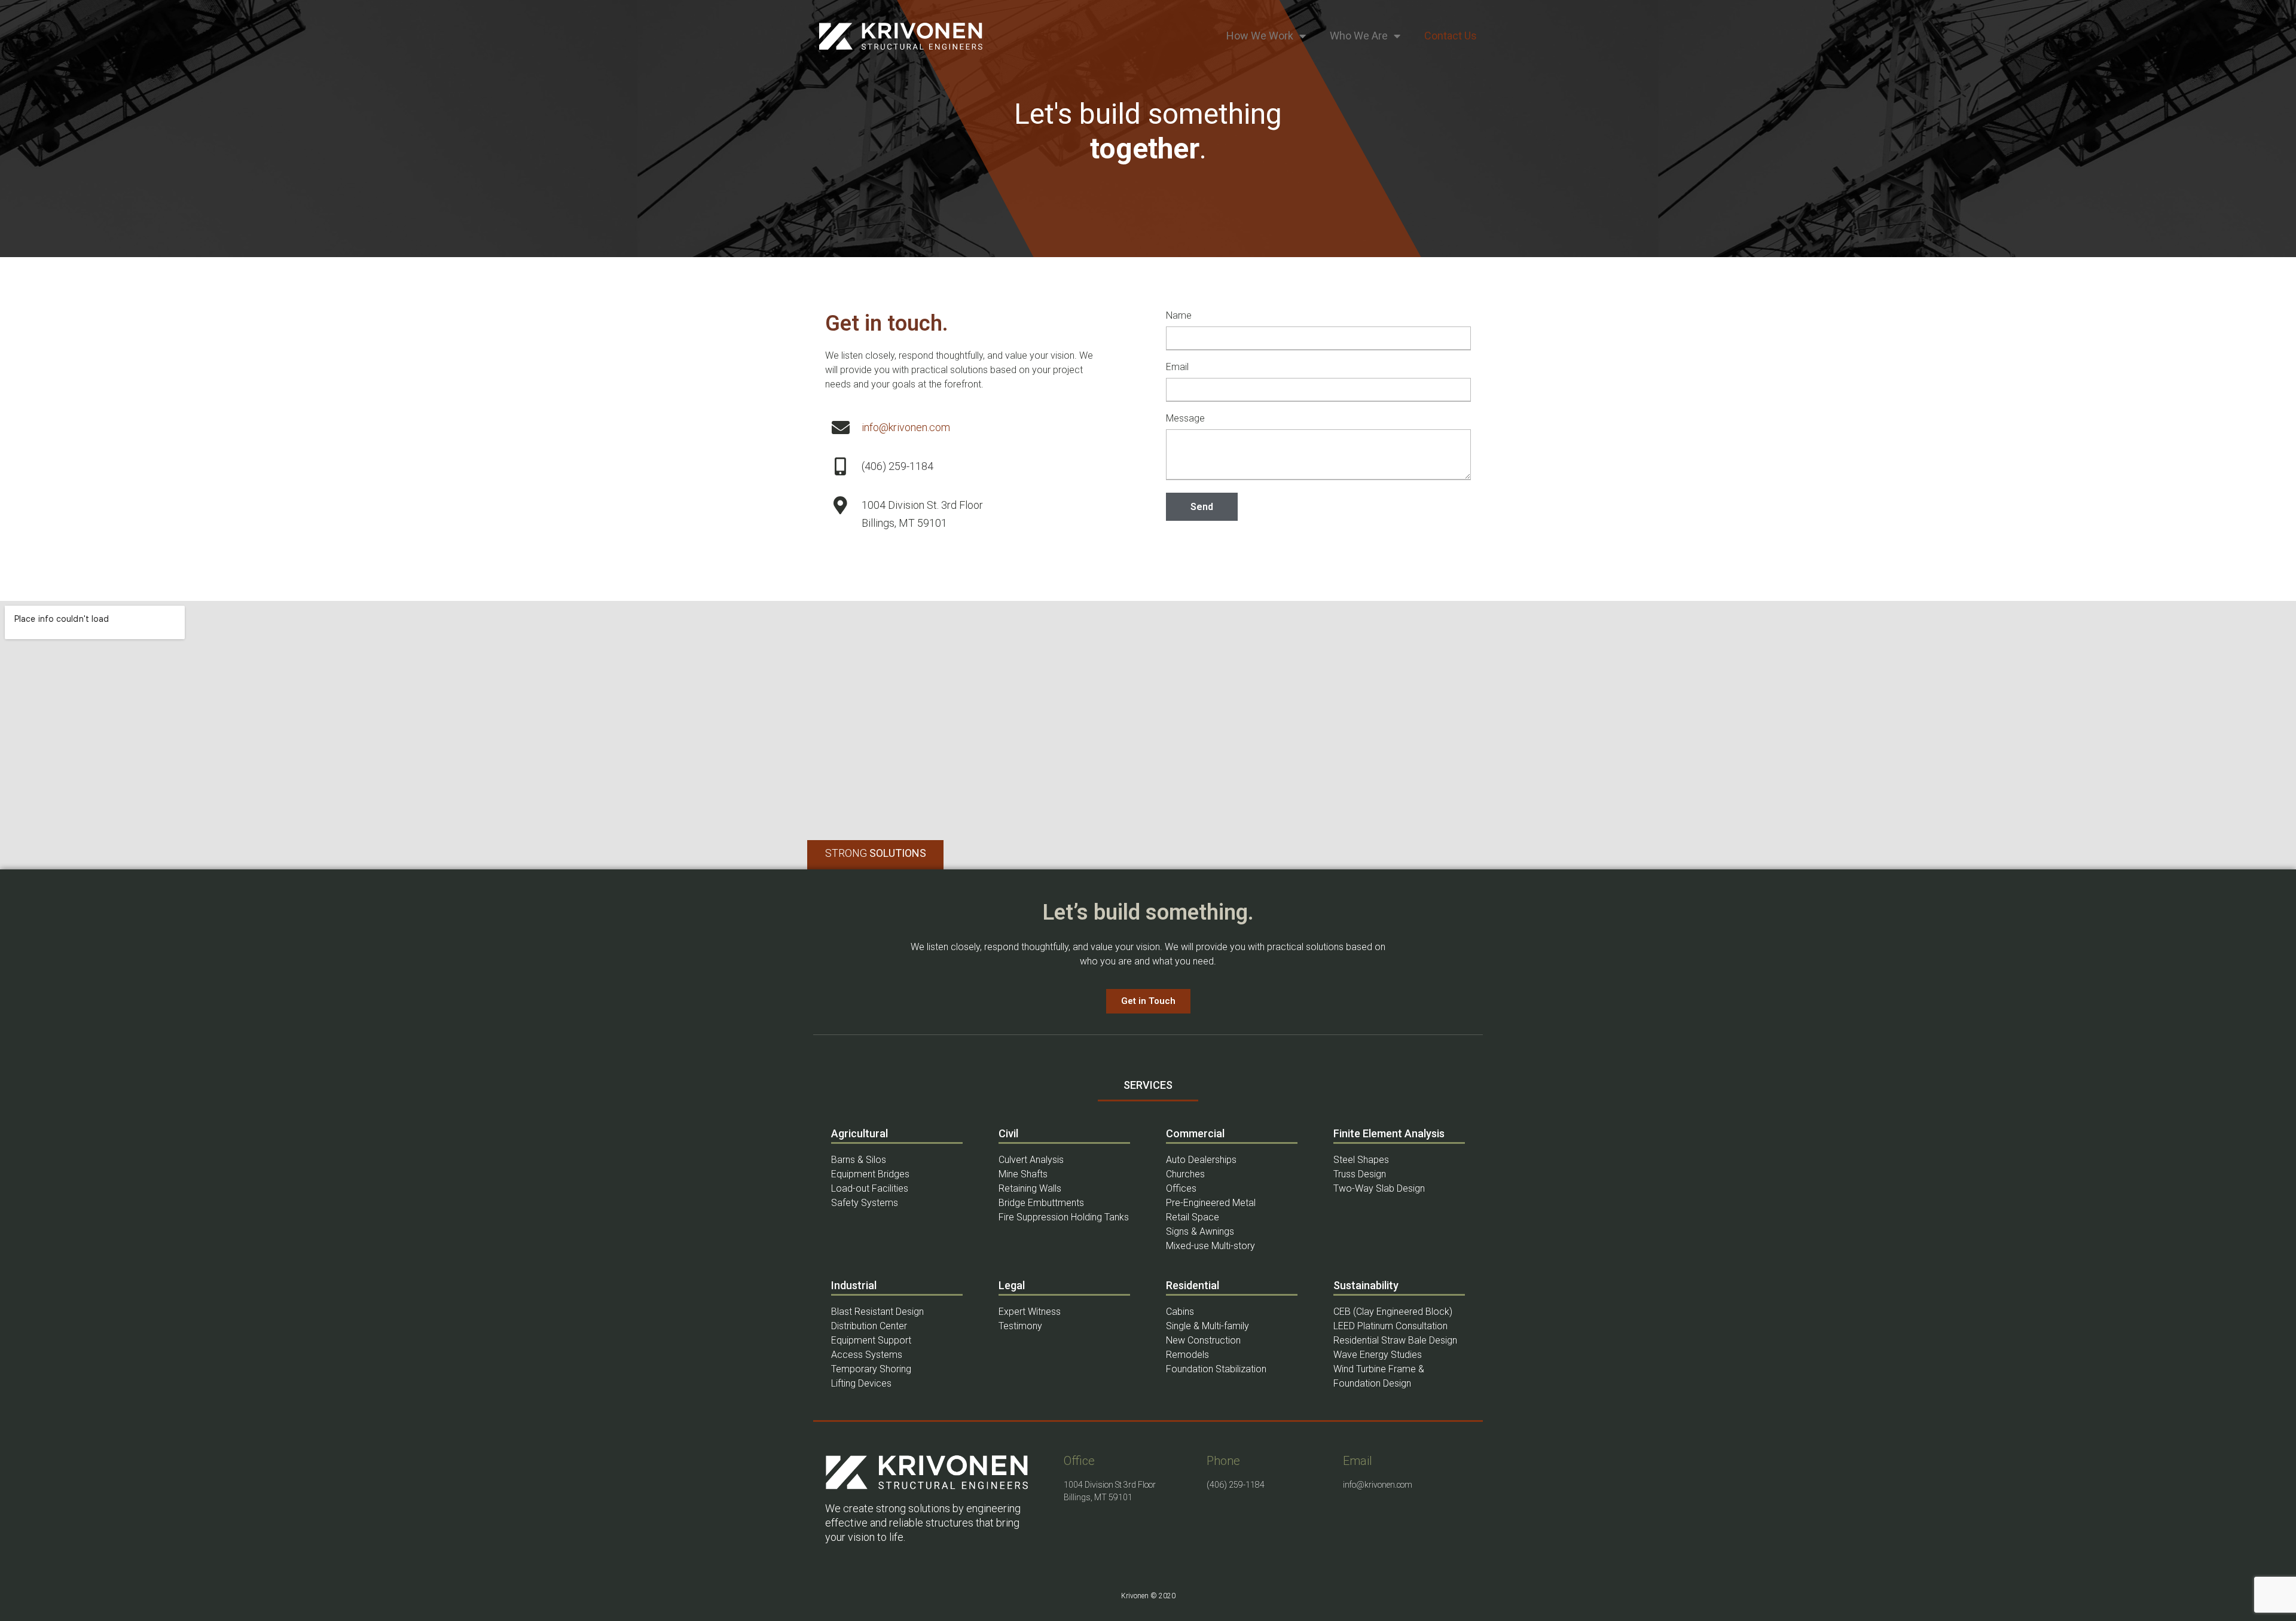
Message (1185, 419)
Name (1179, 316)
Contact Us (1451, 36)
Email (1177, 367)
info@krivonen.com (906, 427)
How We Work (1260, 36)
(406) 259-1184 (1236, 1485)
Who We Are (1359, 36)
